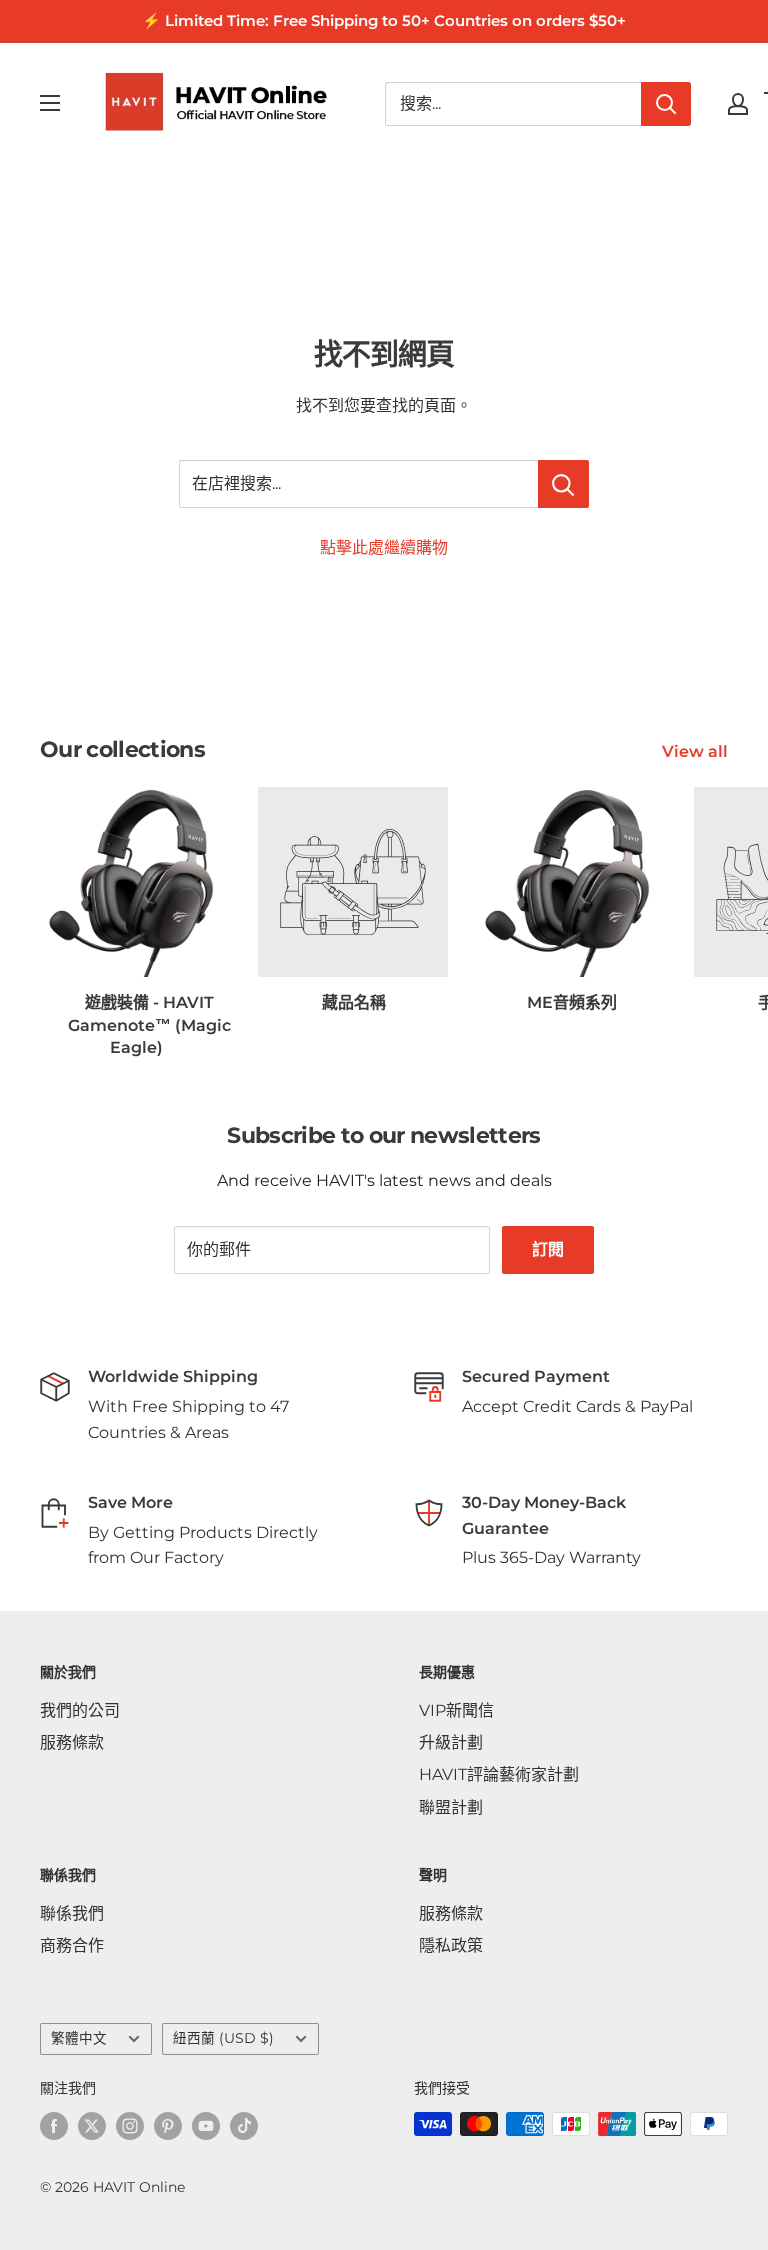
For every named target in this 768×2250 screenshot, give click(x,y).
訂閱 (548, 1249)
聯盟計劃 (451, 1807)
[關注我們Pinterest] (168, 2126)
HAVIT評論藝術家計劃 (499, 1774)
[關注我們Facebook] (54, 2126)
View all (697, 751)
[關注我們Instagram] (130, 2126)
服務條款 (72, 1742)
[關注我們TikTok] (244, 2126)
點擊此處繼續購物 (384, 547)
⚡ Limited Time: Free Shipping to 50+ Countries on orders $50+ (384, 20)
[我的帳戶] (738, 104)
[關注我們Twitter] (92, 2126)
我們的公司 (80, 1710)
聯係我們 (72, 1913)
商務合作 (72, 1945)
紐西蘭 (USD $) (223, 2038)
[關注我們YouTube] (206, 2126)
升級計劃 (451, 1742)
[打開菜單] (50, 103)
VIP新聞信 (456, 1710)
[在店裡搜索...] (563, 484)
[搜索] (666, 104)
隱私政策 (451, 1945)
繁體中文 (79, 2038)
